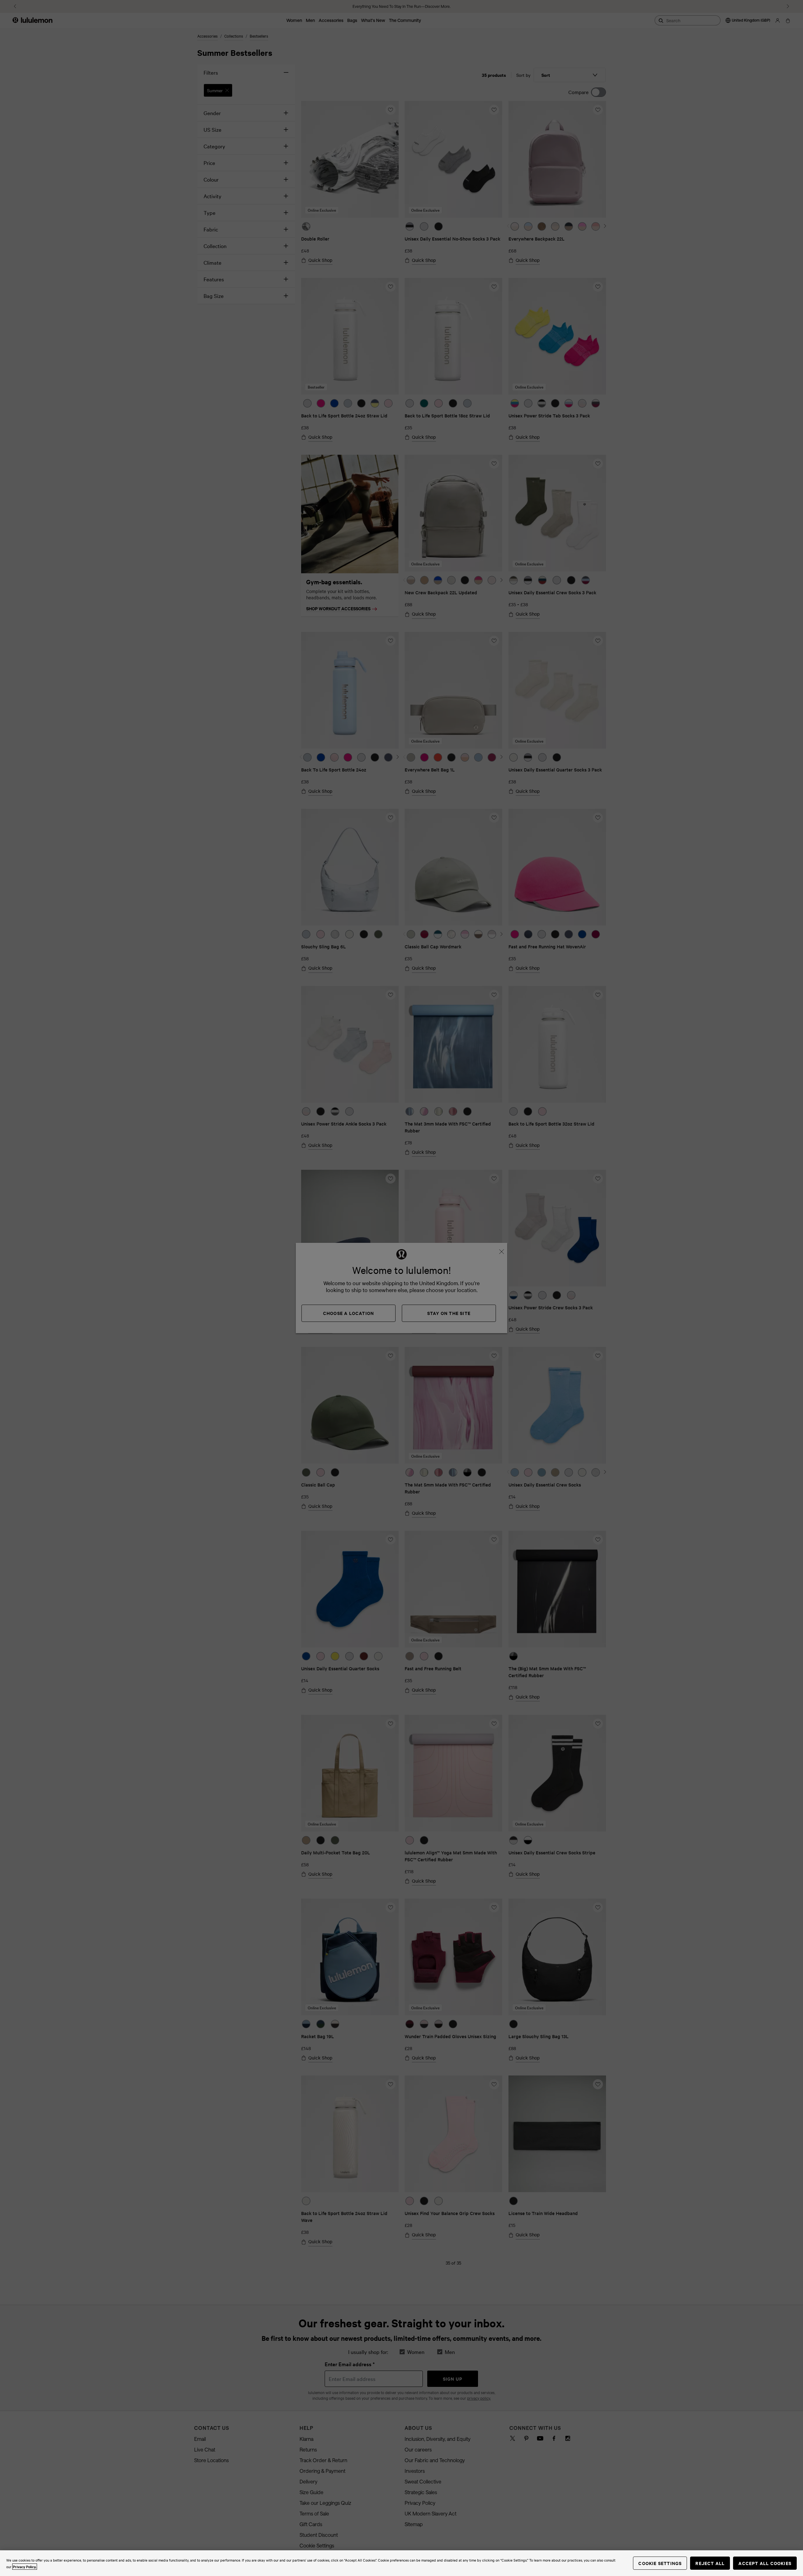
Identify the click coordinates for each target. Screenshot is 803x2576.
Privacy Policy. (25, 2567)
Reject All (710, 2563)
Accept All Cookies (765, 2563)
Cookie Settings (660, 2563)
